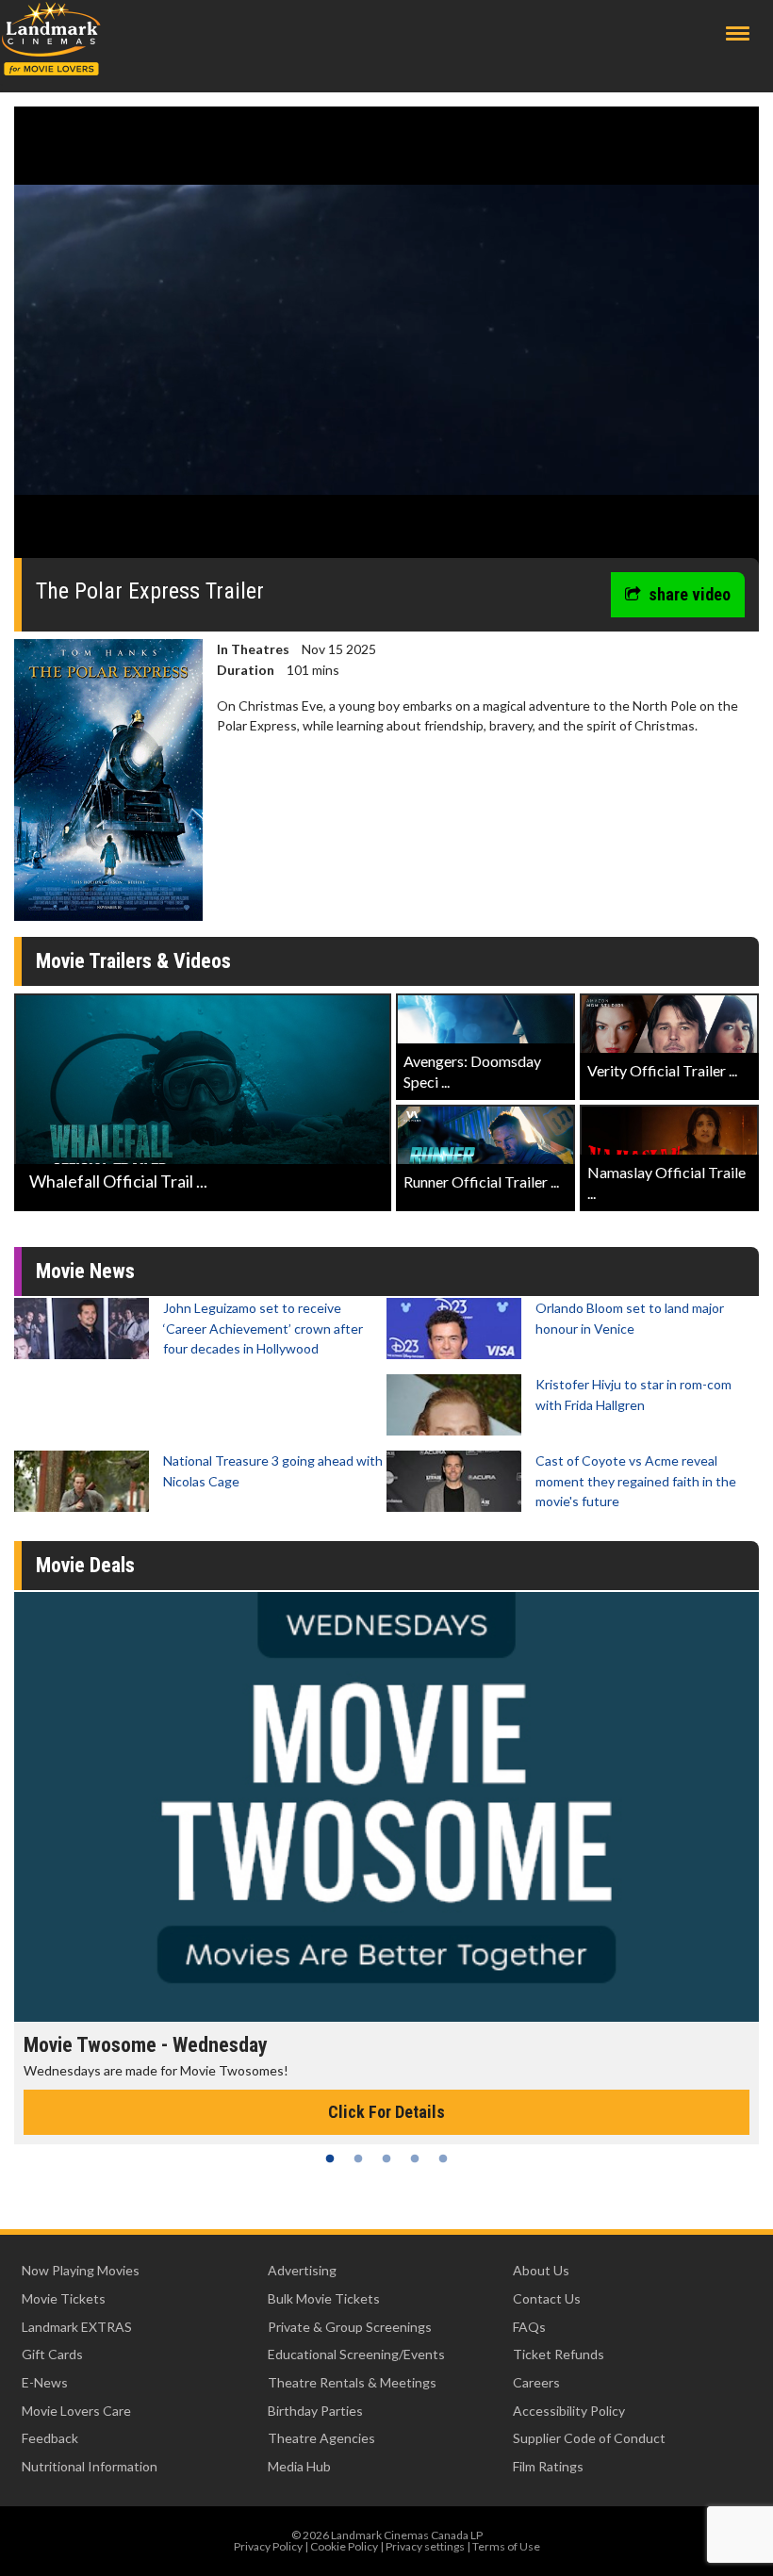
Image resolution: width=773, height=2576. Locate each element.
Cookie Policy (344, 2546)
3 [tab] (386, 2158)
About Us (541, 2270)
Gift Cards (52, 2354)
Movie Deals (85, 1565)
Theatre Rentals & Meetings (352, 2382)
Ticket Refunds (559, 2354)
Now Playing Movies (81, 2270)
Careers (536, 2382)
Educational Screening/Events (356, 2354)
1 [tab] (330, 2158)
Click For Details (386, 2112)
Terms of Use (506, 2546)
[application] (386, 339)
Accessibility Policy (569, 2411)
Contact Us (547, 2298)
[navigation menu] (738, 33)
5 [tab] (443, 2158)
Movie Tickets (64, 2298)
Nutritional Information (90, 2466)
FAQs (529, 2327)
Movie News (85, 1271)
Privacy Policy (268, 2546)
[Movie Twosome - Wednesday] (386, 1807)
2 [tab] (358, 2158)
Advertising (302, 2270)
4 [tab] (415, 2158)
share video (690, 594)
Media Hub (299, 2466)
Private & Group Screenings (350, 2327)
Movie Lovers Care (76, 2411)
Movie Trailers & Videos (133, 961)
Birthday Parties (315, 2411)
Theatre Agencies (321, 2438)
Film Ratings (548, 2466)
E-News (45, 2382)
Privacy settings (425, 2546)
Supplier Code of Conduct (589, 2438)
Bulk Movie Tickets (324, 2298)
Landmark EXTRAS (77, 2327)
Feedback (50, 2438)
